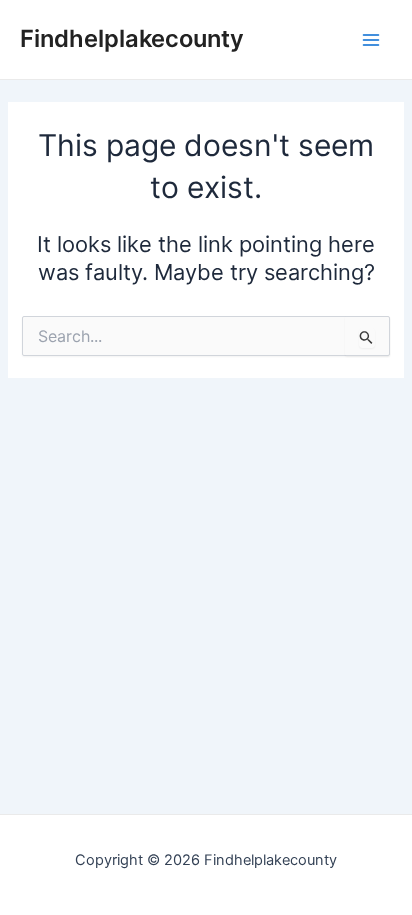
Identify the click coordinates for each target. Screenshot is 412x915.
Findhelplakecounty (132, 38)
